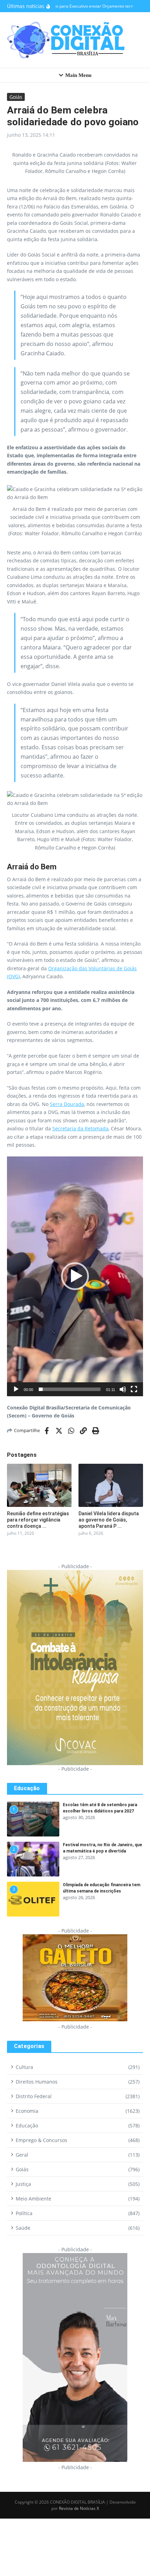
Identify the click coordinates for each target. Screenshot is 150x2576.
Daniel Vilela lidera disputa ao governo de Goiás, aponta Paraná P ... (109, 1520)
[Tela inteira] (134, 1389)
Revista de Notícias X (79, 2508)
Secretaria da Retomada (80, 1128)
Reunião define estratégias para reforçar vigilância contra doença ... (38, 1520)
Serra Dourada (67, 1104)
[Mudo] (123, 1389)
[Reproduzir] (16, 1389)
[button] (75, 1276)
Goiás (16, 97)
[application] (75, 1276)
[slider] (70, 1389)
